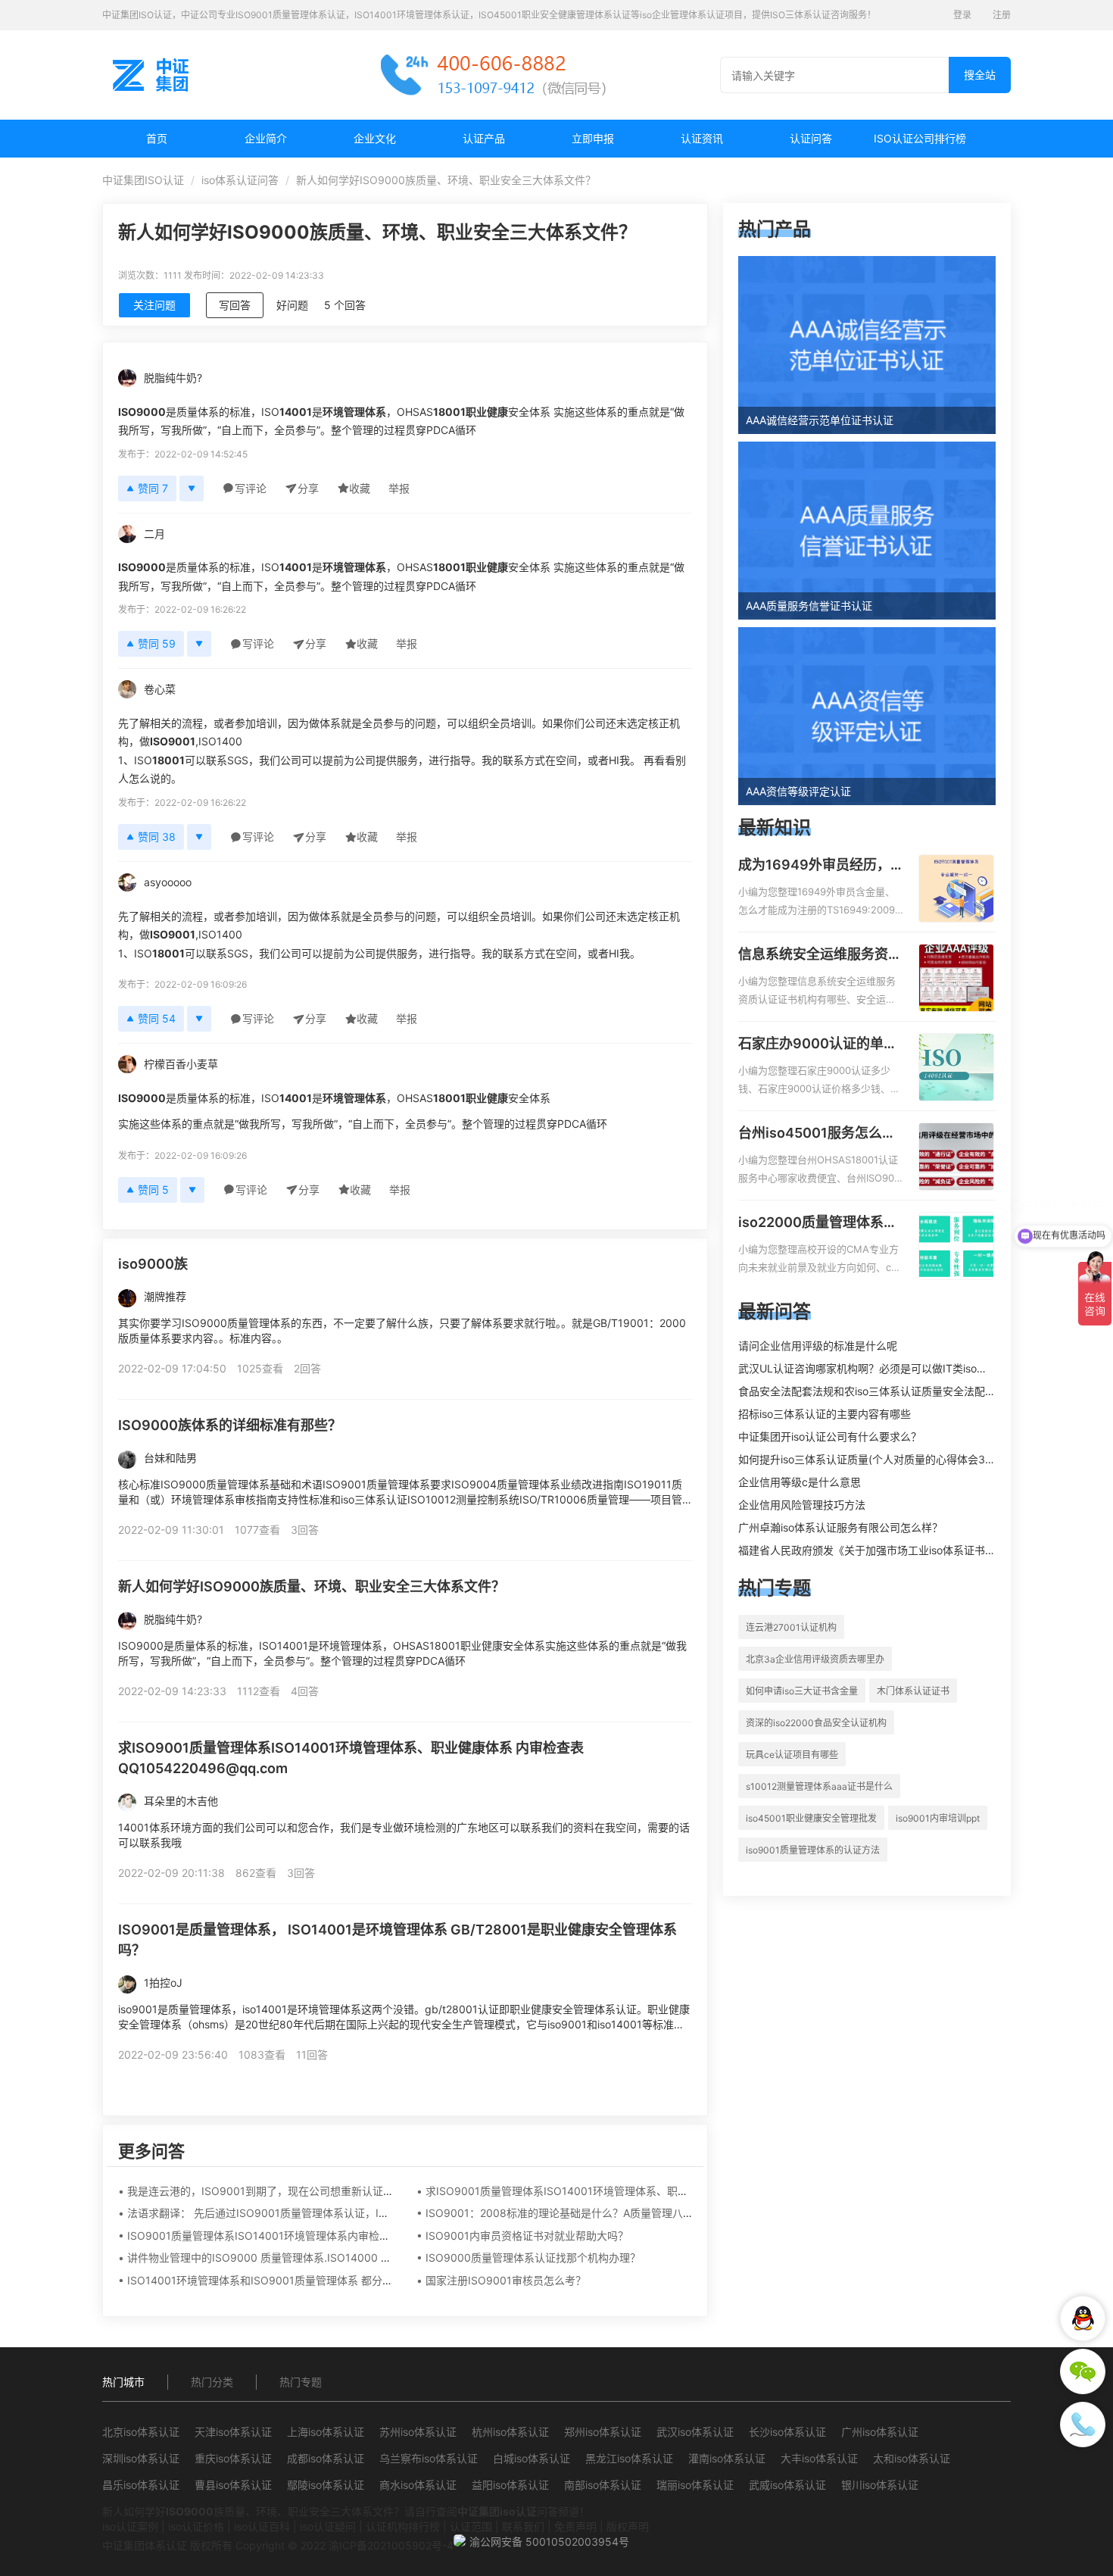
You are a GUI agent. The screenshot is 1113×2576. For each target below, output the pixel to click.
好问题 (292, 305)
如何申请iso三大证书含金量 (802, 1691)
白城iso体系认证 (532, 2458)
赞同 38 (157, 837)
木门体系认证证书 (913, 1691)
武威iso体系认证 (787, 2485)
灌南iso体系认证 (727, 2458)
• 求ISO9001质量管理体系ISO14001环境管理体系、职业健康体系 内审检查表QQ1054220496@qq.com (666, 2191)
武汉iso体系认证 (695, 2432)
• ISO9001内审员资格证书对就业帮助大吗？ (522, 2236)
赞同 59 (157, 643)
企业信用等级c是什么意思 (800, 1482)
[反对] (192, 489)
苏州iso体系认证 (418, 2432)
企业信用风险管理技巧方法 (802, 1505)
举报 (399, 488)
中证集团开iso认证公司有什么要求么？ (830, 1436)
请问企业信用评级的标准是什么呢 (818, 1346)
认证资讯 (702, 138)
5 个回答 (345, 305)
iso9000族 (153, 1264)
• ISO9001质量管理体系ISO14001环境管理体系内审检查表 (259, 2236)
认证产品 (484, 138)
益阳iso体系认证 (510, 2485)
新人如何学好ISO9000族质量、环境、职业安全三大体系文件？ (312, 1586)
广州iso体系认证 (880, 2432)
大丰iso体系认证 (819, 2458)
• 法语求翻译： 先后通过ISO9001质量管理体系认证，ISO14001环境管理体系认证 (314, 2213)
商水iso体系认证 (418, 2485)
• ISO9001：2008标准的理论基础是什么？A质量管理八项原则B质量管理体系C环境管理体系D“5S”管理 (661, 2213)
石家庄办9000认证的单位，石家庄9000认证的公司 (818, 1044)
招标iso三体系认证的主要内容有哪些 (825, 1414)
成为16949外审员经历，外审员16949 (814, 866)
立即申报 (593, 138)
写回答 (235, 305)
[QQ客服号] (1083, 2318)
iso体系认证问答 (240, 180)
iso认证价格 (196, 2526)
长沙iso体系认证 (787, 2432)
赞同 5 (153, 1190)
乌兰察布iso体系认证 (429, 2458)
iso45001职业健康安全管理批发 (811, 1818)
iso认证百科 (262, 2526)
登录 (962, 15)
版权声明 (628, 2526)
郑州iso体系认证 (603, 2432)
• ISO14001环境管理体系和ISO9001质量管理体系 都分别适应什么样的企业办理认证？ (324, 2280)
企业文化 (375, 138)
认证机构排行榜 (403, 2526)
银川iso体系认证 (880, 2485)
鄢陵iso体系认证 (326, 2485)
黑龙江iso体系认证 (629, 2458)
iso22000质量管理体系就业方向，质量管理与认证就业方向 (820, 1223)
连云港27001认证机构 (791, 1627)
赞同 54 (157, 1018)
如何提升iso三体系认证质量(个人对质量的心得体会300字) (876, 1459)
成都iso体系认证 (326, 2458)
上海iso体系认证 (326, 2432)
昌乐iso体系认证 (141, 2485)
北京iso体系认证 (141, 2432)
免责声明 (575, 2526)
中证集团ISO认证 (143, 180)
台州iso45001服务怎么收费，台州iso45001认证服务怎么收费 (817, 1134)
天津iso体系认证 (233, 2432)
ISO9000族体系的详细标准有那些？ (230, 1425)
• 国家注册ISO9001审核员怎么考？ (501, 2280)
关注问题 (154, 305)
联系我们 (523, 2526)
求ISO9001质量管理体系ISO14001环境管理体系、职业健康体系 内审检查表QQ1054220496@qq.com (351, 1758)
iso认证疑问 (328, 2526)
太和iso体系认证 (912, 2458)
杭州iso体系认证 (510, 2432)
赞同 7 (153, 488)
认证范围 (471, 2526)
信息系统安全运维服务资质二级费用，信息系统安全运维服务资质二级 (820, 955)
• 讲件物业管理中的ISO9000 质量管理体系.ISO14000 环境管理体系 (281, 2258)
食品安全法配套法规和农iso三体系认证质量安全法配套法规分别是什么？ (909, 1391)
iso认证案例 (130, 2526)
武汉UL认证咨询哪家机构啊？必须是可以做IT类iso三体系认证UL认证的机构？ (923, 1368)
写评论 (251, 488)
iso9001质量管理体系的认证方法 (813, 1850)
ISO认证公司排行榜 (920, 138)
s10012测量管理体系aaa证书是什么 (819, 1786)
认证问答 (811, 138)
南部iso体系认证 (603, 2485)
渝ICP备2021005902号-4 (391, 2545)
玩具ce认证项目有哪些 (792, 1755)
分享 (308, 488)
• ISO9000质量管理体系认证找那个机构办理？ (528, 2258)
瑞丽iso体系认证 (695, 2485)
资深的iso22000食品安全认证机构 (816, 1723)
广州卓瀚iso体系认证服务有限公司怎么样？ (840, 1527)
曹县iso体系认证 (233, 2485)
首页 (157, 138)
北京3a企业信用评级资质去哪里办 (815, 1659)
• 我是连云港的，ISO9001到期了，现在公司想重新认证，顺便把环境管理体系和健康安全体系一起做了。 (367, 2191)
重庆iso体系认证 (233, 2458)
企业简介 (266, 138)
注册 (1002, 15)
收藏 (360, 488)
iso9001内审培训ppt (938, 1818)
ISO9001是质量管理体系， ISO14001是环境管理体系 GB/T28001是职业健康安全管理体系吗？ (397, 1940)
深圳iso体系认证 (141, 2458)
